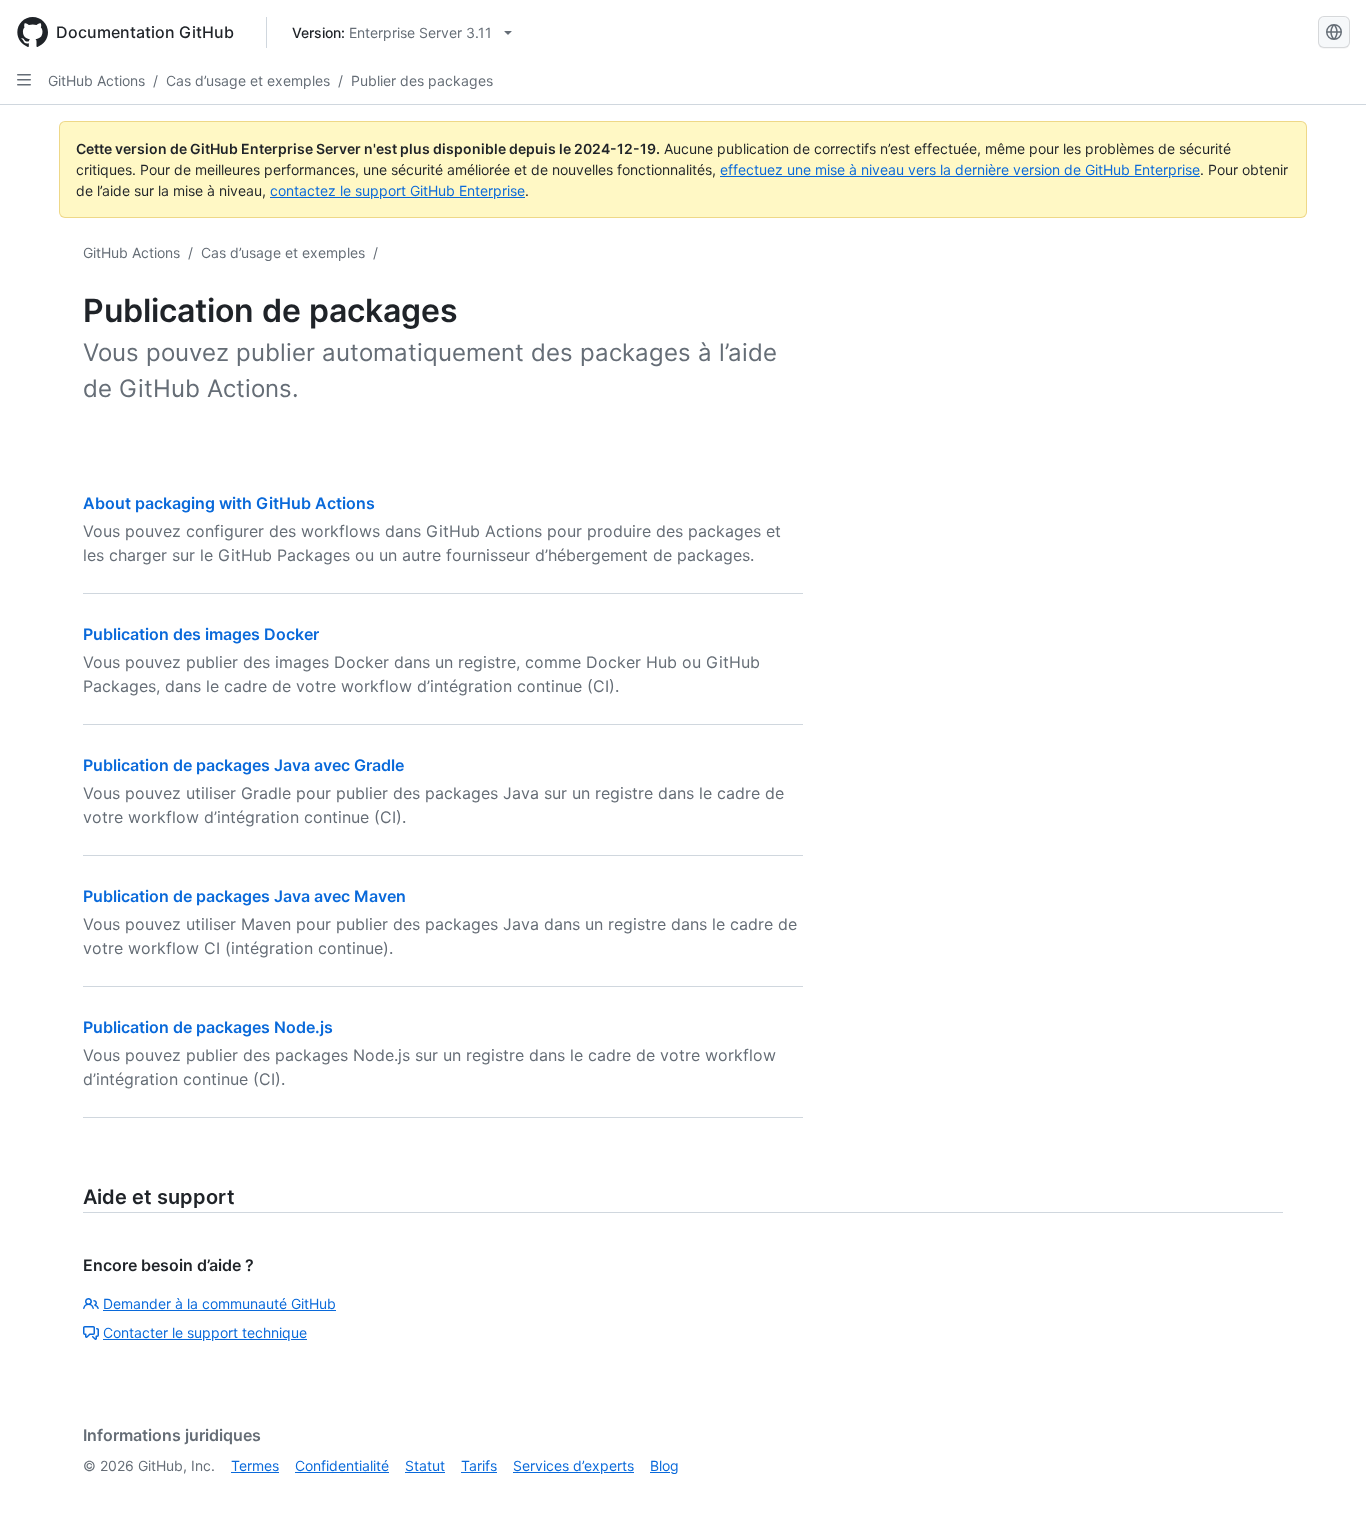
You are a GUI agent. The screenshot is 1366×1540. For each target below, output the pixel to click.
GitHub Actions (96, 80)
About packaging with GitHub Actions (229, 503)
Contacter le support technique (205, 1332)
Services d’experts (573, 1465)
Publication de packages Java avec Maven (244, 896)
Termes (255, 1465)
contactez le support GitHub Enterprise (397, 190)
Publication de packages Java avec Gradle (243, 765)
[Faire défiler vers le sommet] (1322, 1496)
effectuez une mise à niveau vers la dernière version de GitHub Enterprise (960, 169)
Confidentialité (342, 1465)
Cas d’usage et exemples (248, 80)
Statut (425, 1465)
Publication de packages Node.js (208, 1027)
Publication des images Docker (201, 634)
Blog (664, 1465)
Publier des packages (422, 80)
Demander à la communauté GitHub (219, 1303)
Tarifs (479, 1465)
